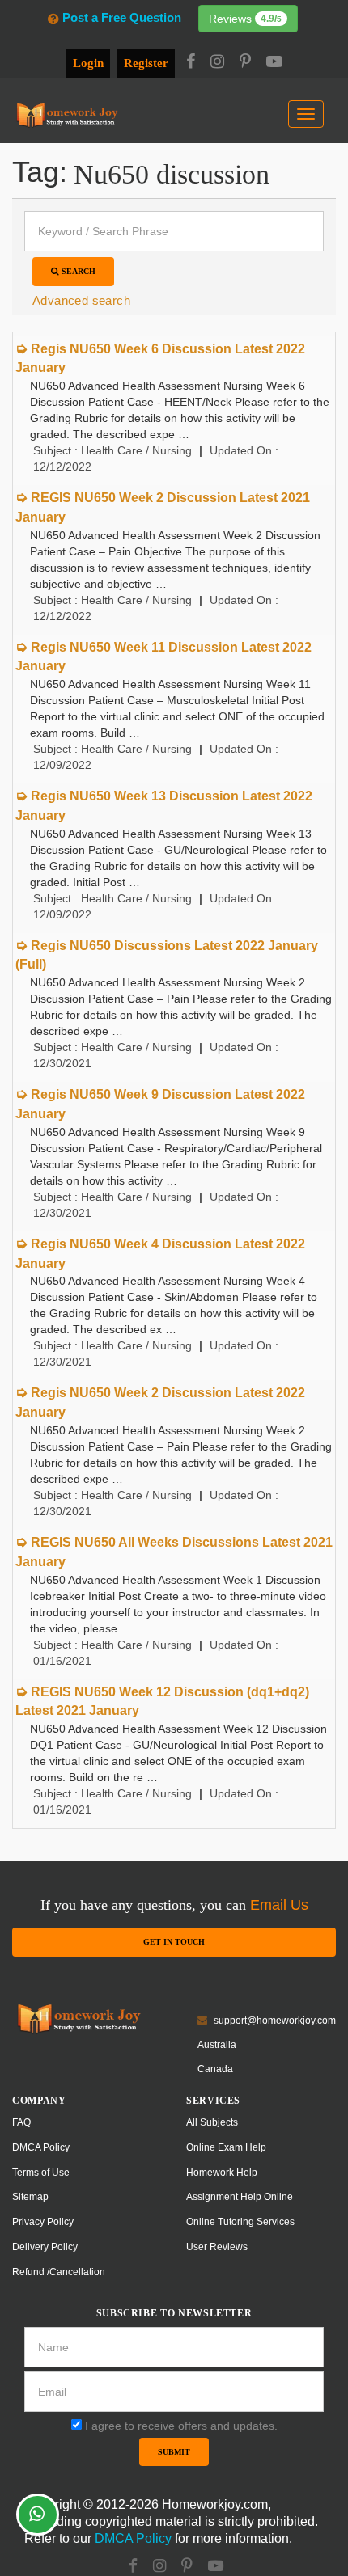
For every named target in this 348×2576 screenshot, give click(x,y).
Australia (217, 2045)
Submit (174, 2452)
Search (77, 271)
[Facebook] (191, 63)
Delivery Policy (45, 2247)
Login (88, 63)
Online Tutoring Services (240, 2222)
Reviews (245, 19)
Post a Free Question (121, 17)
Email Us (279, 1905)
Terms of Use (41, 2173)
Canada (215, 2069)
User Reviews (217, 2247)
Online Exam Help (226, 2147)
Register (146, 63)
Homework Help (222, 2173)
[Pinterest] (245, 63)
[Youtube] (274, 63)
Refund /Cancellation (59, 2272)
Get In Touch (174, 1942)
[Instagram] (217, 63)
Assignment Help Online (240, 2197)
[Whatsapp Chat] (38, 2515)
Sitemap (30, 2197)
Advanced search (81, 300)
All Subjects (212, 2122)
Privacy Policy (43, 2222)
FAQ (21, 2122)
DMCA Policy (41, 2147)
